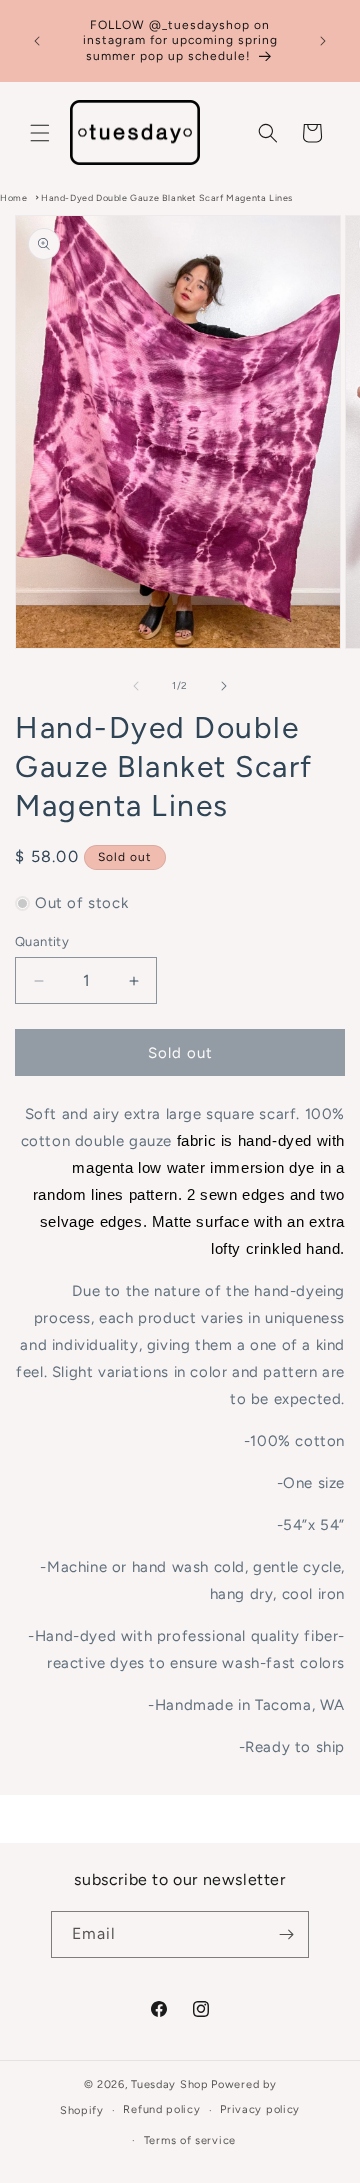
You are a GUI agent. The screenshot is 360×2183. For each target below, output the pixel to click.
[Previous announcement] (37, 41)
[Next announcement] (323, 41)
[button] (40, 133)
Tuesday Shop (169, 2084)
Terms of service (190, 2140)
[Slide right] (224, 686)
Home (13, 197)
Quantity (42, 941)
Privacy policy (260, 2109)
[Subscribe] (286, 1934)
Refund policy (161, 2109)
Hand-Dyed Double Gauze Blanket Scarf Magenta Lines (167, 197)
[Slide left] (136, 686)
